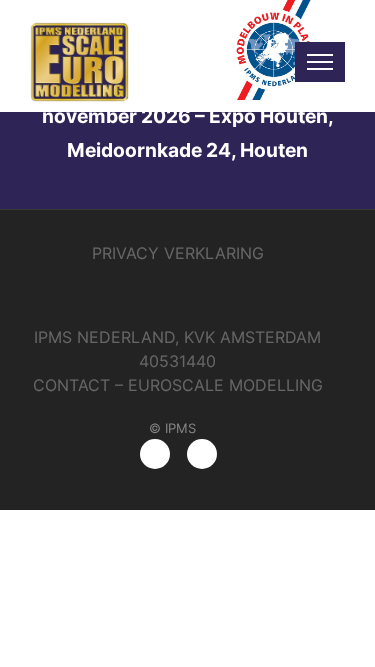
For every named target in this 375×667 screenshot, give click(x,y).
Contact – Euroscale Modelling (178, 385)
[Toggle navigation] (320, 62)
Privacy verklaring (178, 253)
